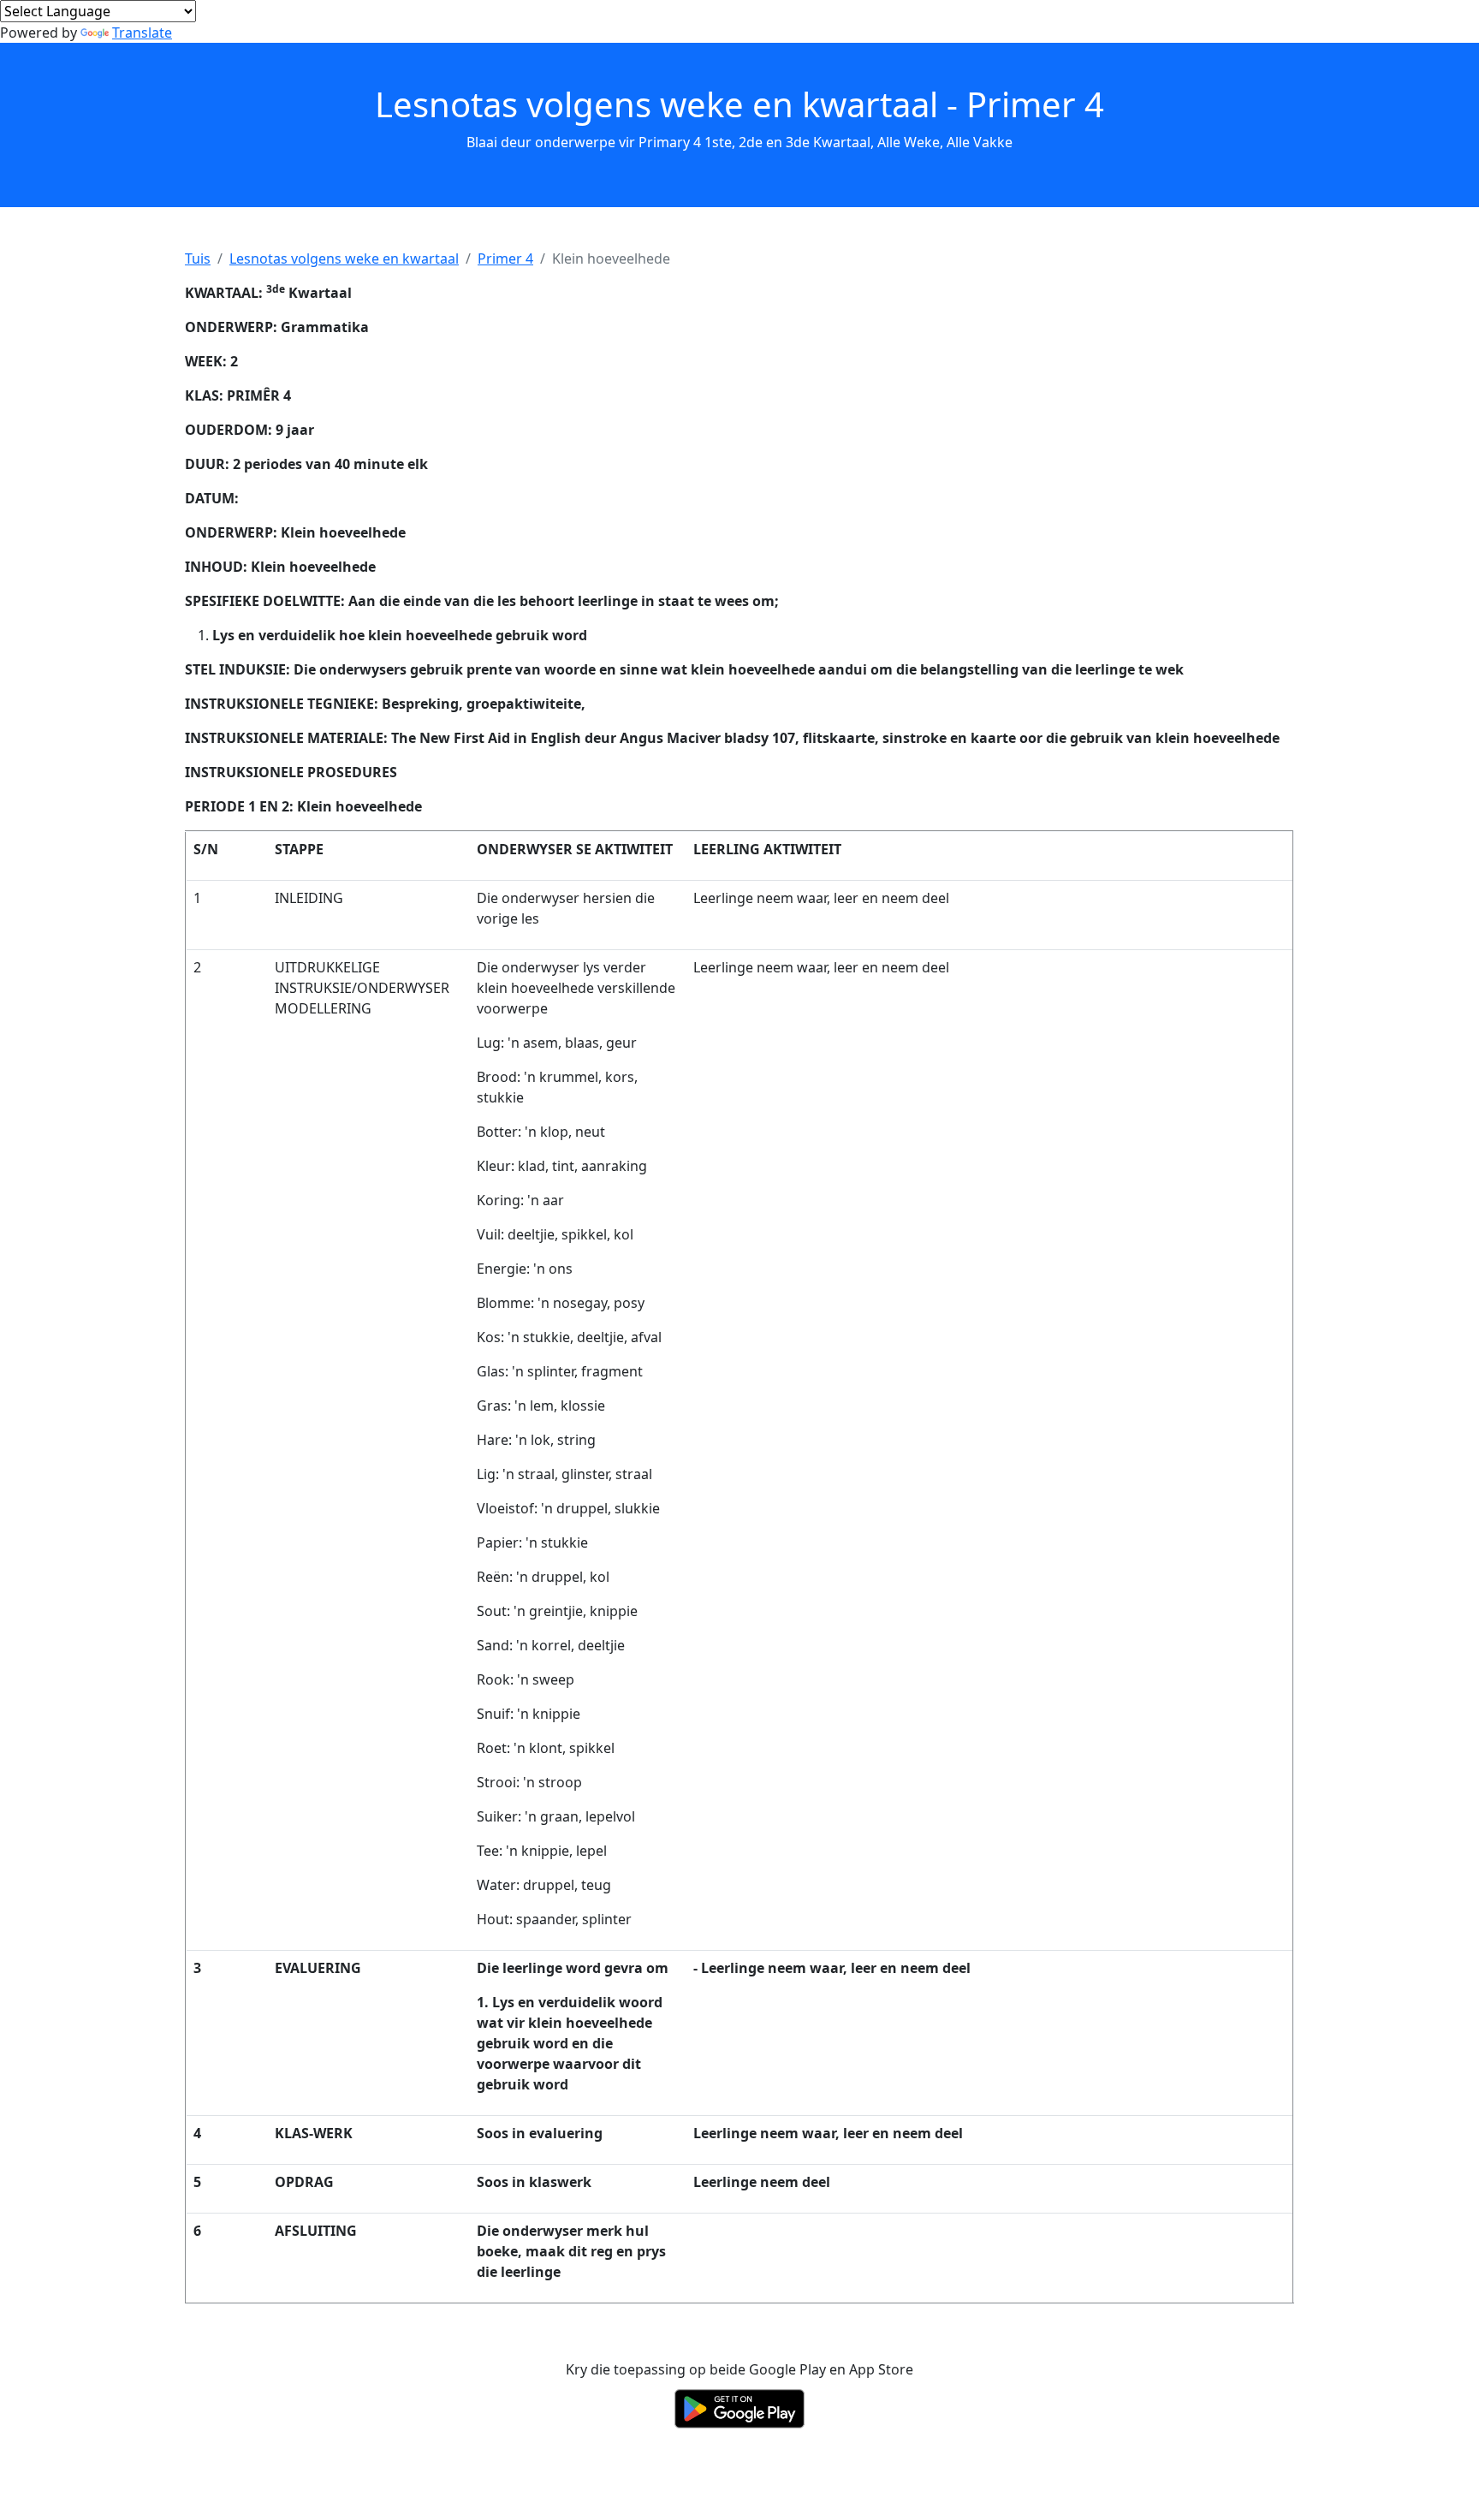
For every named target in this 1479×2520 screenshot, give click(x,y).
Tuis (198, 259)
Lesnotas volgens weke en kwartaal (344, 259)
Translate (142, 33)
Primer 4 (505, 259)
